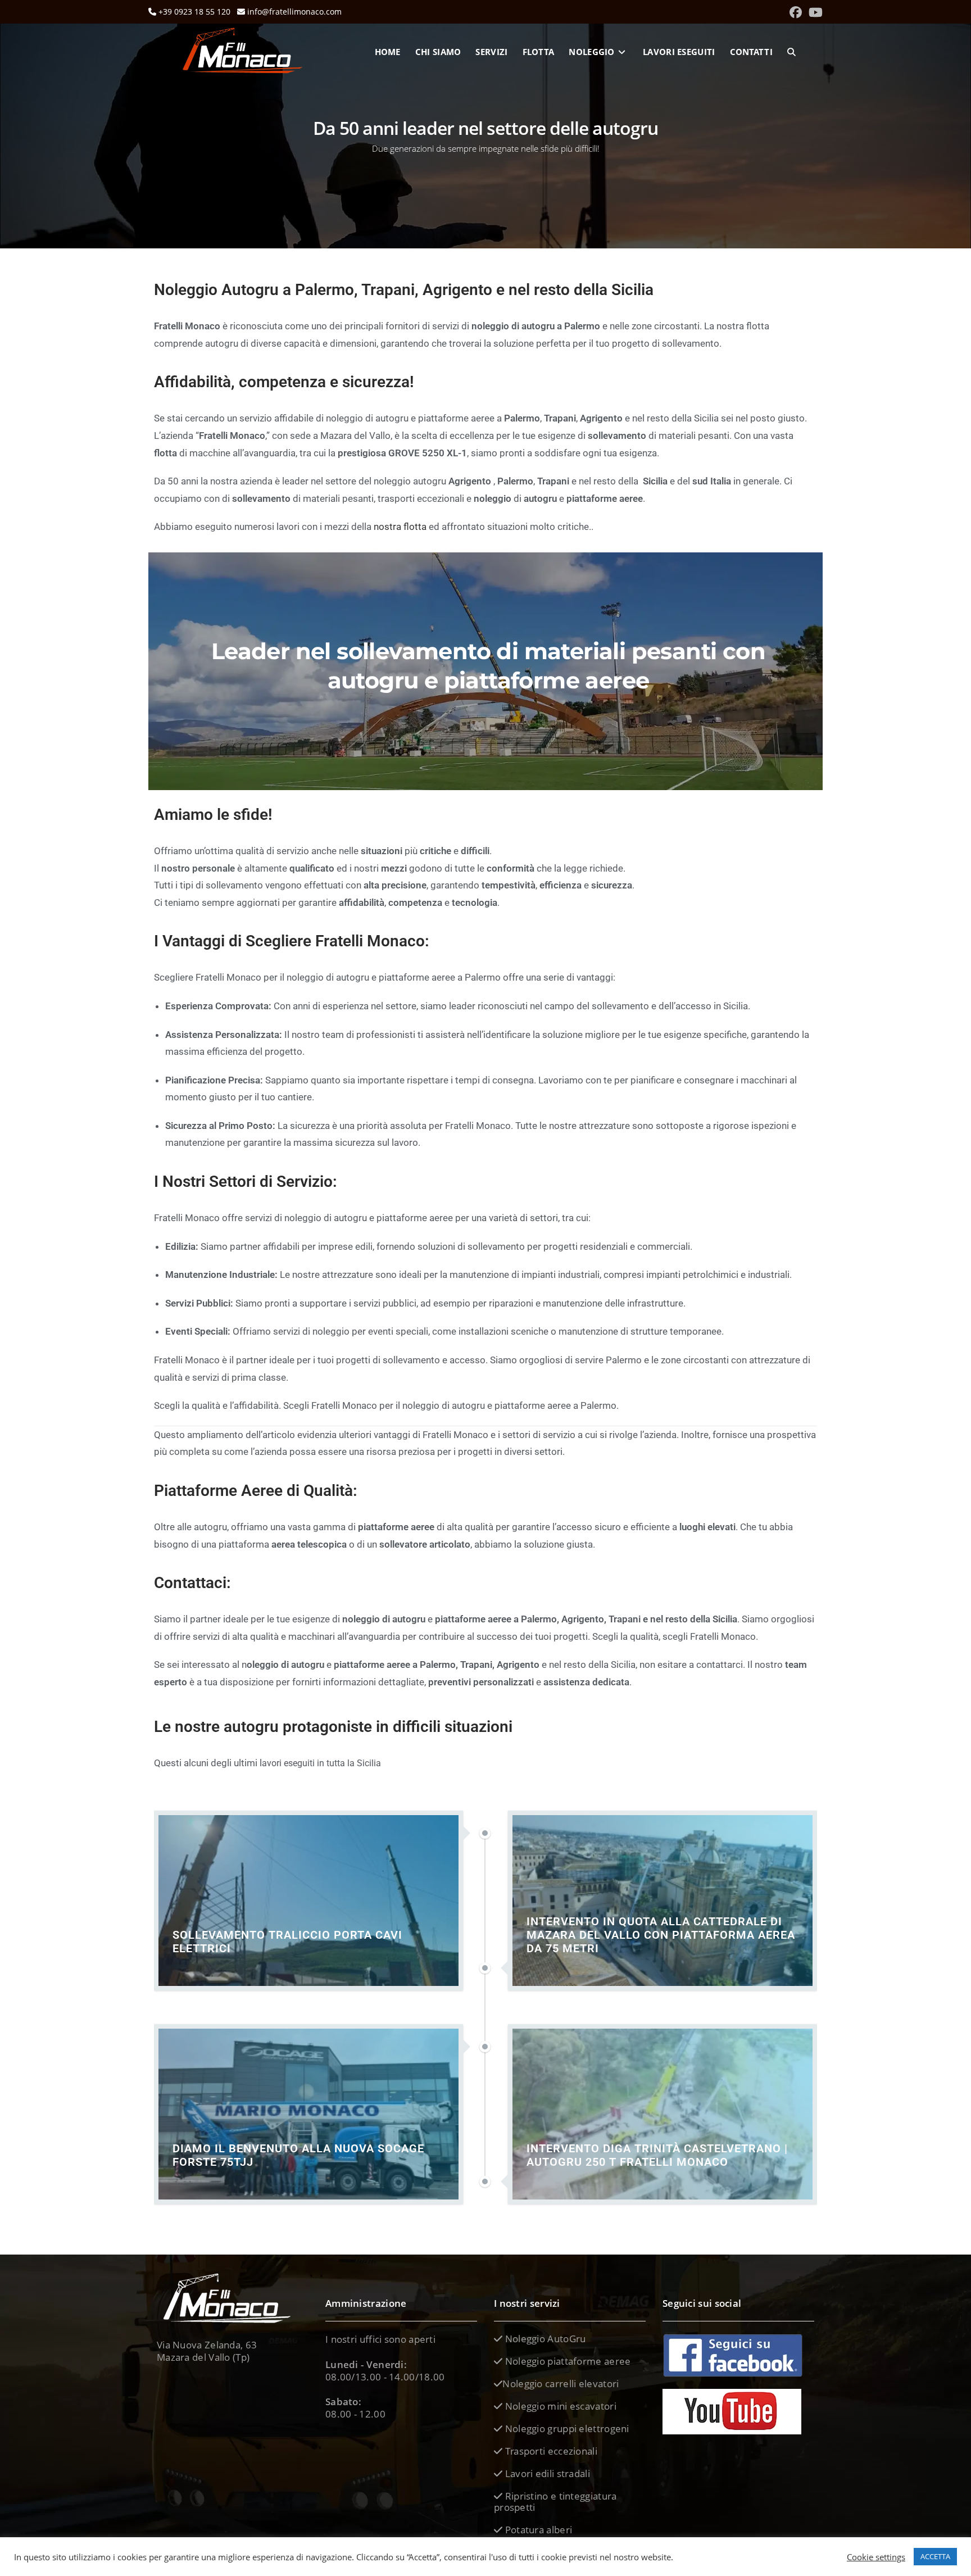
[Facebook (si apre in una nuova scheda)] (796, 12)
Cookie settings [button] (876, 2557)
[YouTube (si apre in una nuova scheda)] (814, 12)
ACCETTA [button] (935, 2556)
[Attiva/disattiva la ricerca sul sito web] (791, 52)
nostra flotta (400, 527)
